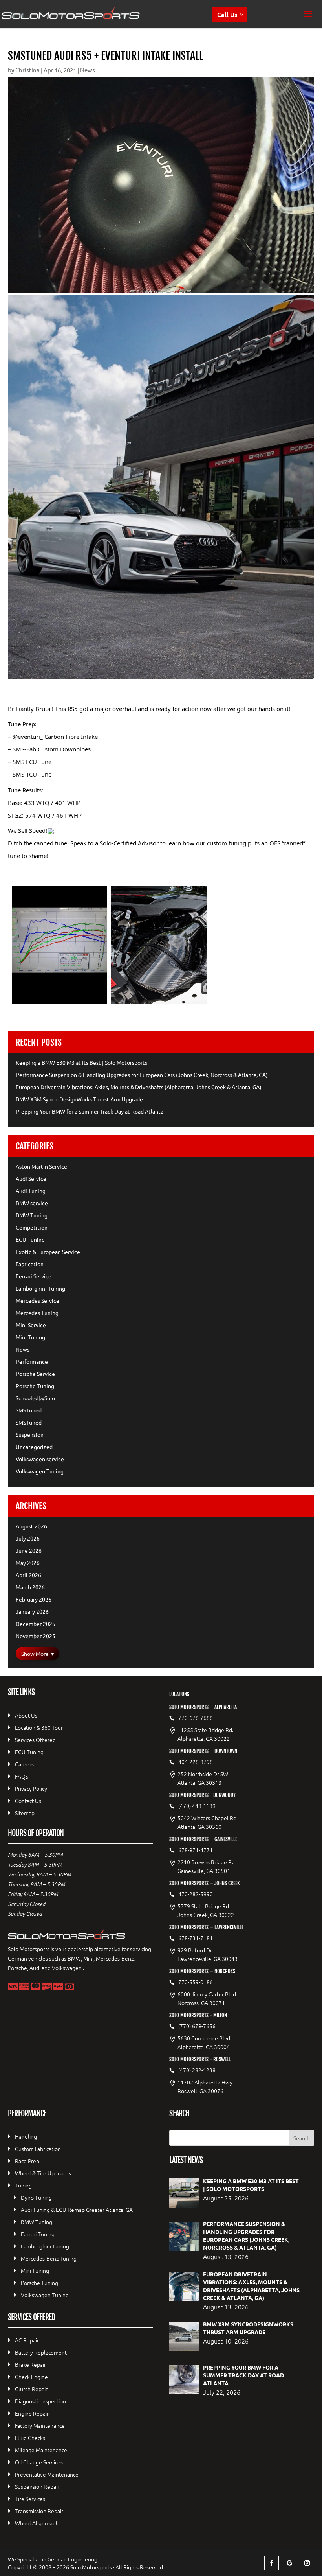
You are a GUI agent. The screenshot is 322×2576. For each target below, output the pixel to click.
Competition (32, 1227)
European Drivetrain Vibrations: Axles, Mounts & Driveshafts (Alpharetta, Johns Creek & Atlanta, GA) (139, 1087)
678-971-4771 (196, 1850)
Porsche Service (35, 1374)
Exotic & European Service (48, 1252)
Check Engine (31, 2377)
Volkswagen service (40, 1459)
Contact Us (28, 1801)
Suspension (30, 1434)
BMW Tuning (32, 1215)
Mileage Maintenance (41, 2450)
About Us (26, 1715)
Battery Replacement (41, 2352)
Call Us (227, 14)
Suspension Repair (37, 2486)
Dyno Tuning (36, 2197)
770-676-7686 (196, 1718)
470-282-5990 (196, 1894)
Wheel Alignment (36, 2523)
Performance (32, 1361)
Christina (27, 70)
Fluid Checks (30, 2438)
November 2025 (36, 1636)
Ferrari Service (34, 1276)
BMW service (32, 1203)
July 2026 (28, 1538)
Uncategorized (34, 1447)
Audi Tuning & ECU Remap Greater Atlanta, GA (77, 2210)
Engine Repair (32, 2413)
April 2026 (28, 1575)
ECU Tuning (30, 1239)
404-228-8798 (196, 1762)
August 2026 (31, 1526)
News (88, 70)
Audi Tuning (31, 1191)
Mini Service (31, 1325)
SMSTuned (29, 1410)
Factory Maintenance (40, 2425)
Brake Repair (30, 2364)
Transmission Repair (39, 2511)
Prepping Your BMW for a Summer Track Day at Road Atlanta (90, 1111)
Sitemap (25, 1813)
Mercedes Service (38, 1300)
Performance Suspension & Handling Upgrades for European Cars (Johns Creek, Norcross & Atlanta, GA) (142, 1075)
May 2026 (28, 1563)
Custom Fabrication (38, 2149)
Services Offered (35, 1740)
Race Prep (27, 2161)
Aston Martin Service (41, 1166)
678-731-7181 (196, 1938)
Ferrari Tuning (38, 2234)
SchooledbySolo (35, 1398)
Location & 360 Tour (39, 1727)
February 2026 (34, 1599)
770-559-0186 (196, 1982)
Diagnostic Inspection (40, 2401)
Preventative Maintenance (47, 2474)
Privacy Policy (31, 1788)
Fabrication (30, 1264)
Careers (24, 1764)
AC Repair (27, 2340)
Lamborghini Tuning (40, 1288)
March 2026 (30, 1587)
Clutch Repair (31, 2389)
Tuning (23, 2185)
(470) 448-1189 (197, 1806)
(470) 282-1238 (197, 2070)
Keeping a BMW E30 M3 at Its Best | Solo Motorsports (81, 1062)
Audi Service (31, 1178)
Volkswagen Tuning (40, 1471)
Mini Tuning (30, 1337)
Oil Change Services (39, 2462)
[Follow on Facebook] (272, 2563)
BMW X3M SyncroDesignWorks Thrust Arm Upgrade (79, 1099)
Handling (26, 2136)
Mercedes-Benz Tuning (49, 2258)
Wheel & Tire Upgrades (43, 2173)
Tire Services (30, 2499)
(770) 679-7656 (197, 2026)
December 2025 (36, 1624)
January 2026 (32, 1611)
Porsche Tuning (35, 1386)
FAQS (22, 1776)
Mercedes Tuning (37, 1313)
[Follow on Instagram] (307, 2563)
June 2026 (29, 1550)
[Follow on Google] (289, 2563)
